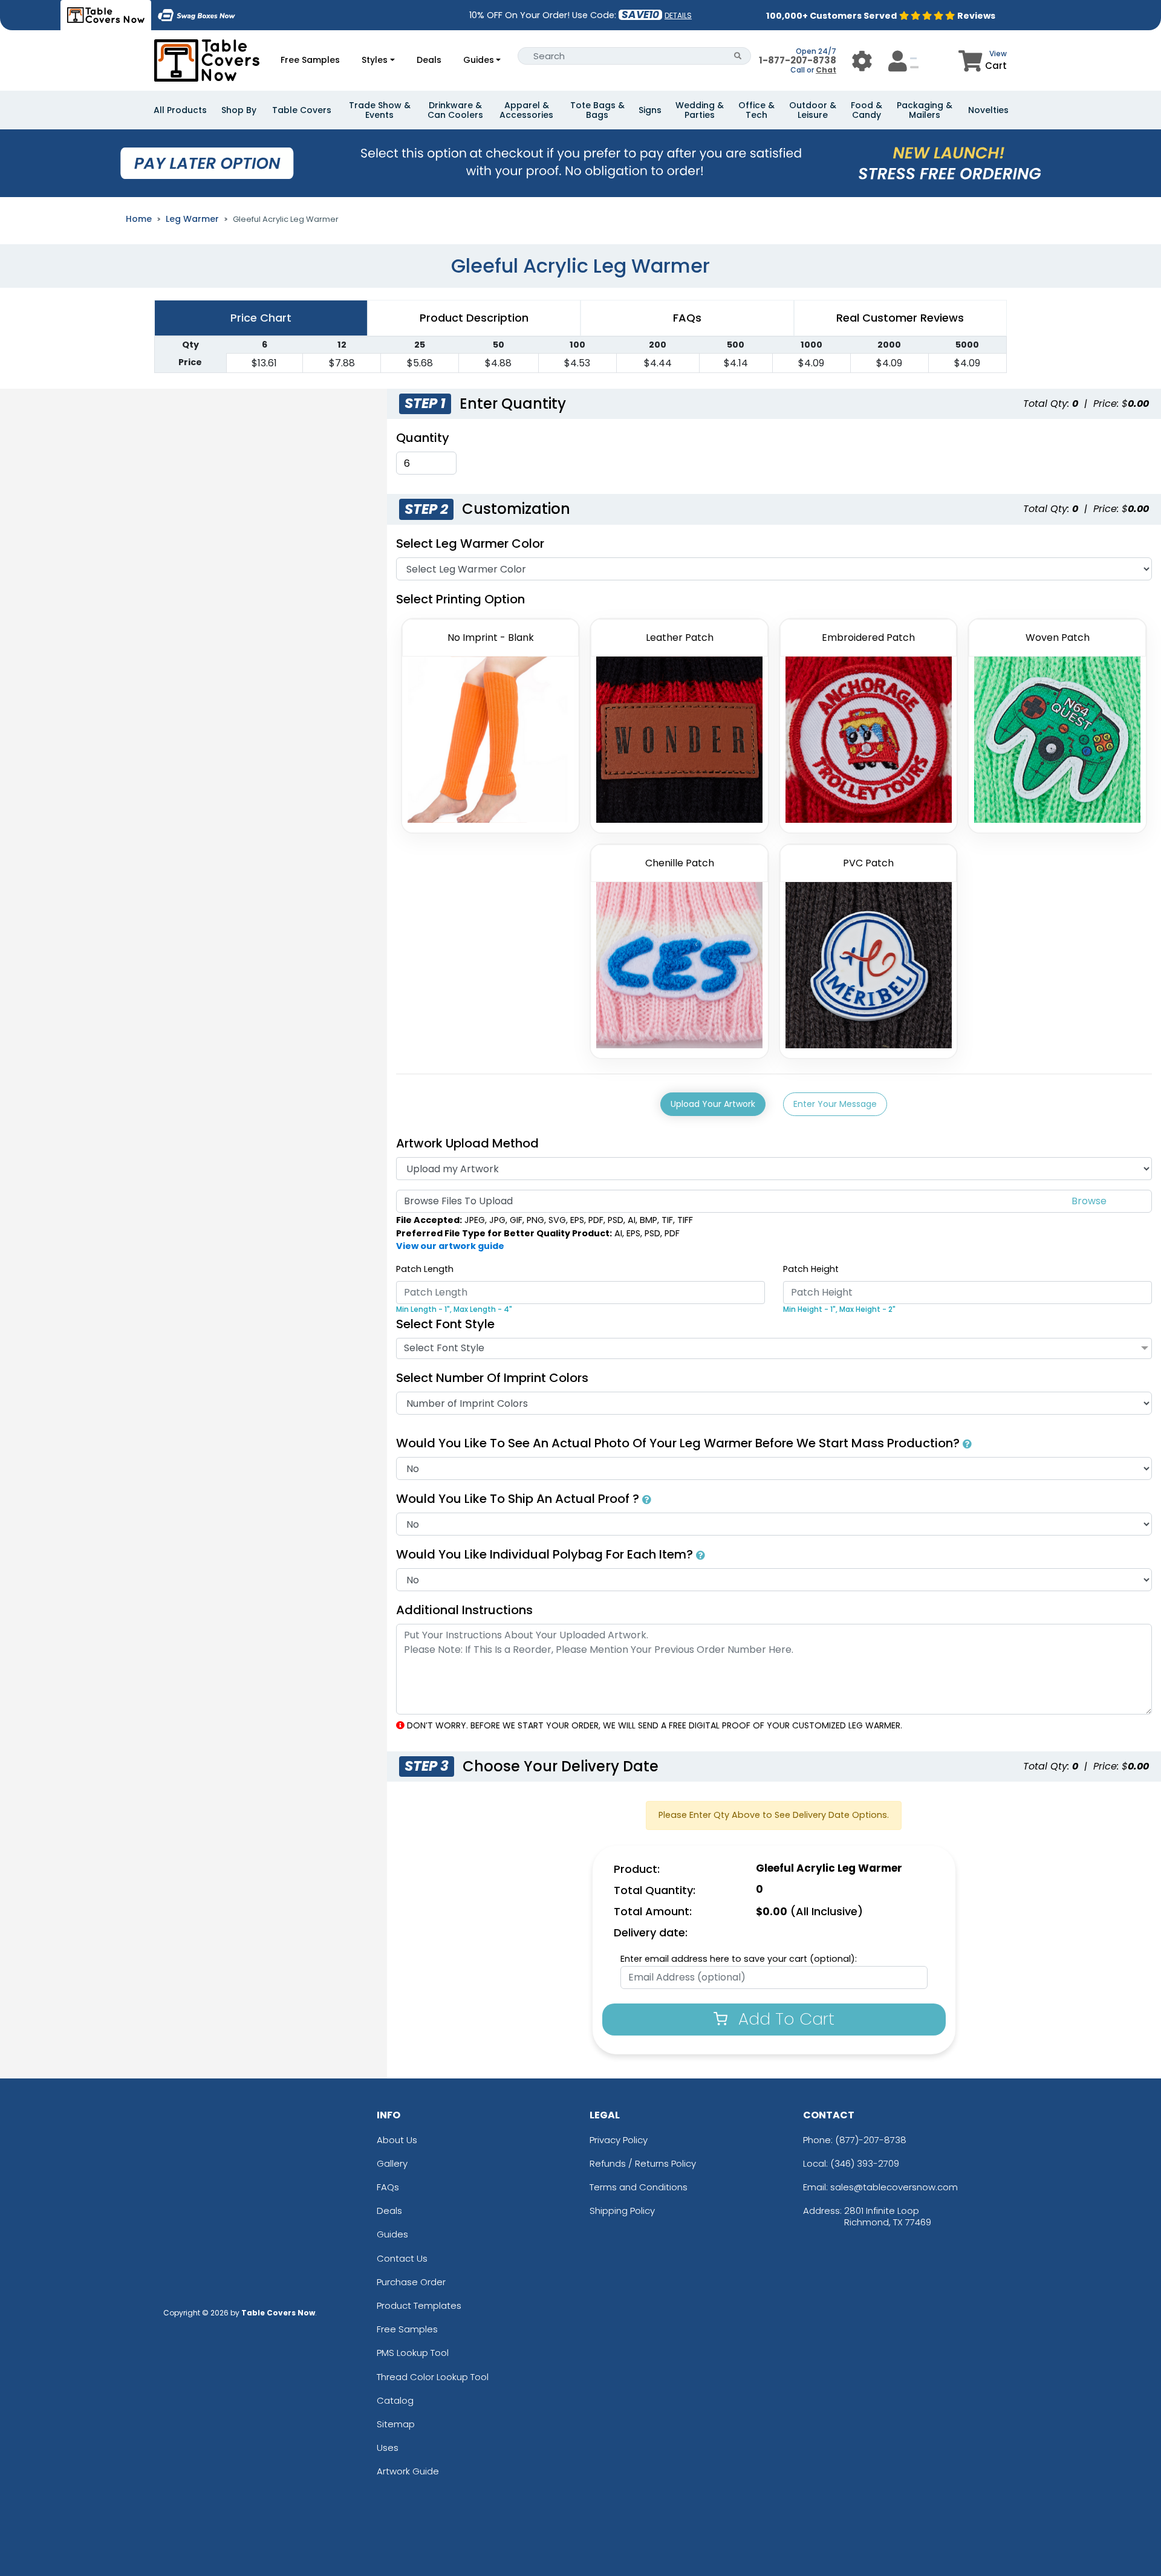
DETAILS (678, 15)
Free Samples (310, 60)
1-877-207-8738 (798, 60)
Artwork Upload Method (467, 1143)
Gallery (392, 2163)
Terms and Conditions (639, 2187)
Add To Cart (784, 2019)
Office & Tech (756, 110)
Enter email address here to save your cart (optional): (739, 1959)
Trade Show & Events (380, 110)
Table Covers (302, 110)
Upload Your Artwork (713, 1104)
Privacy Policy (619, 2140)
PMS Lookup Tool (413, 2353)
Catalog (395, 2400)
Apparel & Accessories (526, 110)
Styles (375, 60)
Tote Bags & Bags (597, 110)
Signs (650, 110)
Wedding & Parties (700, 110)
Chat (826, 70)
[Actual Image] (967, 1443)
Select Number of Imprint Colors (492, 1378)
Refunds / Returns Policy (643, 2163)
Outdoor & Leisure (813, 110)
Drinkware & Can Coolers (455, 110)
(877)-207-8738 (871, 2140)
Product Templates (419, 2305)
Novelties (988, 110)
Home (139, 219)
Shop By (239, 110)
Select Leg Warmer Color (470, 543)
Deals (429, 60)
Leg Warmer (192, 219)
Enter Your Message (835, 1104)
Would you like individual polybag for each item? (546, 1554)
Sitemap (396, 2424)
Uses (388, 2448)
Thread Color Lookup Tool (433, 2377)
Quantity (423, 438)
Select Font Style (445, 1324)
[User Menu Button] (862, 61)
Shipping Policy (622, 2211)
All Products (180, 110)
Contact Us (402, 2258)
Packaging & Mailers (925, 110)
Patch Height (811, 1269)
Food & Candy (867, 110)
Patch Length (425, 1269)
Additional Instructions (464, 1610)
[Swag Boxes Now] (197, 15)
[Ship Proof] (647, 1499)
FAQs (388, 2187)
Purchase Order (411, 2282)
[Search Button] (738, 56)
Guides (479, 60)
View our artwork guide (450, 1246)
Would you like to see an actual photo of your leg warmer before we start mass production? (679, 1443)
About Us (397, 2140)
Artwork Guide (408, 2471)
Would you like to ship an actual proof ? (519, 1499)
